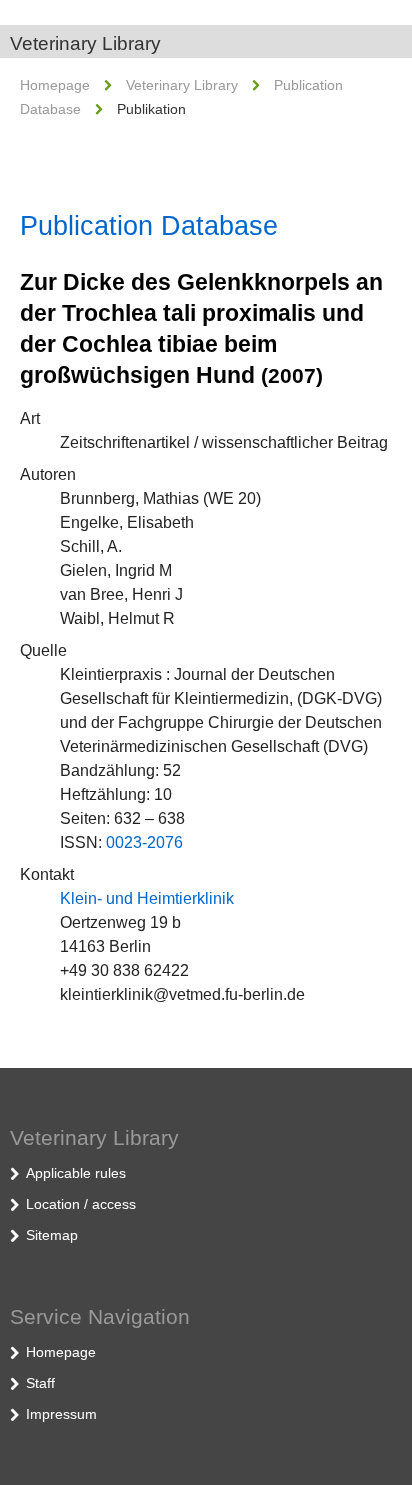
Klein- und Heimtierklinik (147, 898)
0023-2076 (144, 842)
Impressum (61, 1414)
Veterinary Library (85, 43)
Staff (40, 1383)
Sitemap (52, 1235)
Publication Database (149, 226)
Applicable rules (76, 1173)
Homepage (55, 85)
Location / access (81, 1204)
